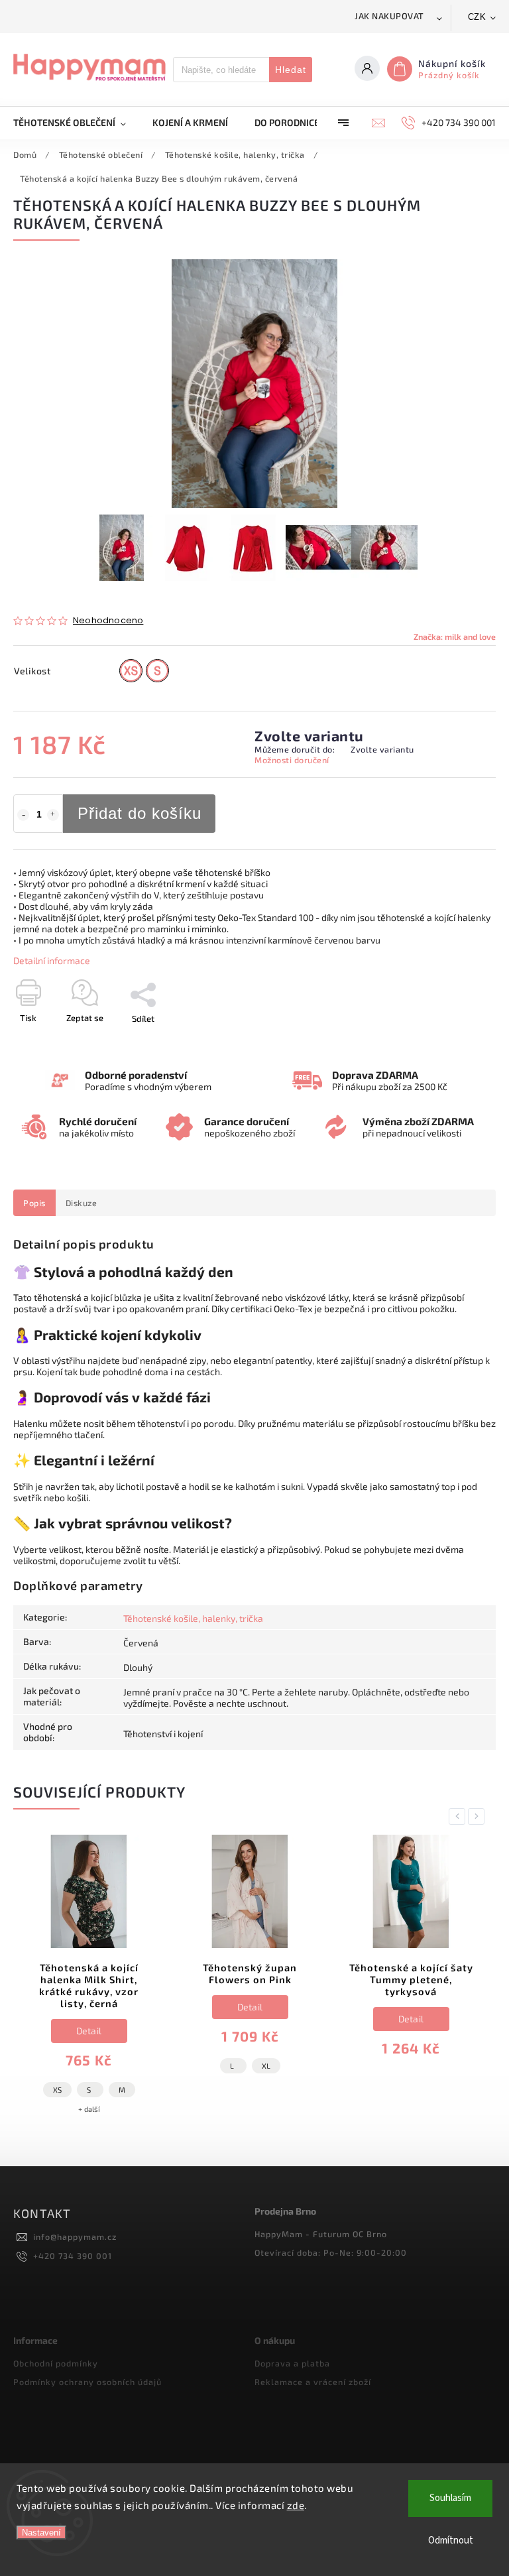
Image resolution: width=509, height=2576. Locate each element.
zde (296, 2505)
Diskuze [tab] (82, 1203)
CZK (477, 17)
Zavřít (454, 1042)
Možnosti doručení (292, 760)
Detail (89, 2031)
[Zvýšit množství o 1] (53, 815)
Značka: (455, 637)
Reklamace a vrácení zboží (313, 2382)
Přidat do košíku (140, 813)
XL (266, 2066)
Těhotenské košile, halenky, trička (193, 1618)
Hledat (291, 70)
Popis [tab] (34, 1203)
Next (479, 1816)
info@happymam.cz (75, 2237)
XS (57, 2090)
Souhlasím (450, 2498)
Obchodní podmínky (56, 2363)
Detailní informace (52, 960)
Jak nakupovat (389, 16)
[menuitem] (76, 123)
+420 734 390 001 (73, 2256)
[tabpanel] (89, 1981)
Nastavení (41, 2533)
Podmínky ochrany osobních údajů (87, 2382)
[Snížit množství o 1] (23, 815)
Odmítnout (451, 2541)
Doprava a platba (292, 2363)
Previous (459, 1816)
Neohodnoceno (108, 621)
